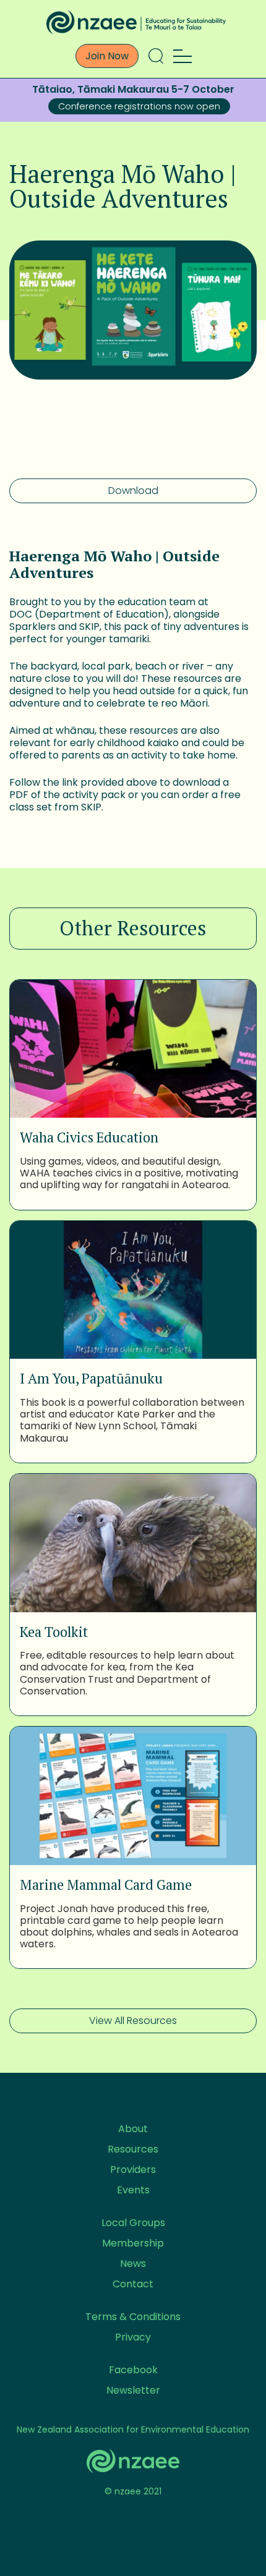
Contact (133, 2284)
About (133, 2129)
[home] (133, 22)
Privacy (133, 2337)
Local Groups (133, 2223)
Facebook (133, 2370)
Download (133, 491)
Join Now (107, 56)
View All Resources (133, 2021)
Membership (133, 2243)
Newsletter (133, 2390)
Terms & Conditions (133, 2317)
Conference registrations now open (139, 106)
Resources (133, 2149)
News (133, 2264)
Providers (133, 2170)
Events (133, 2190)
